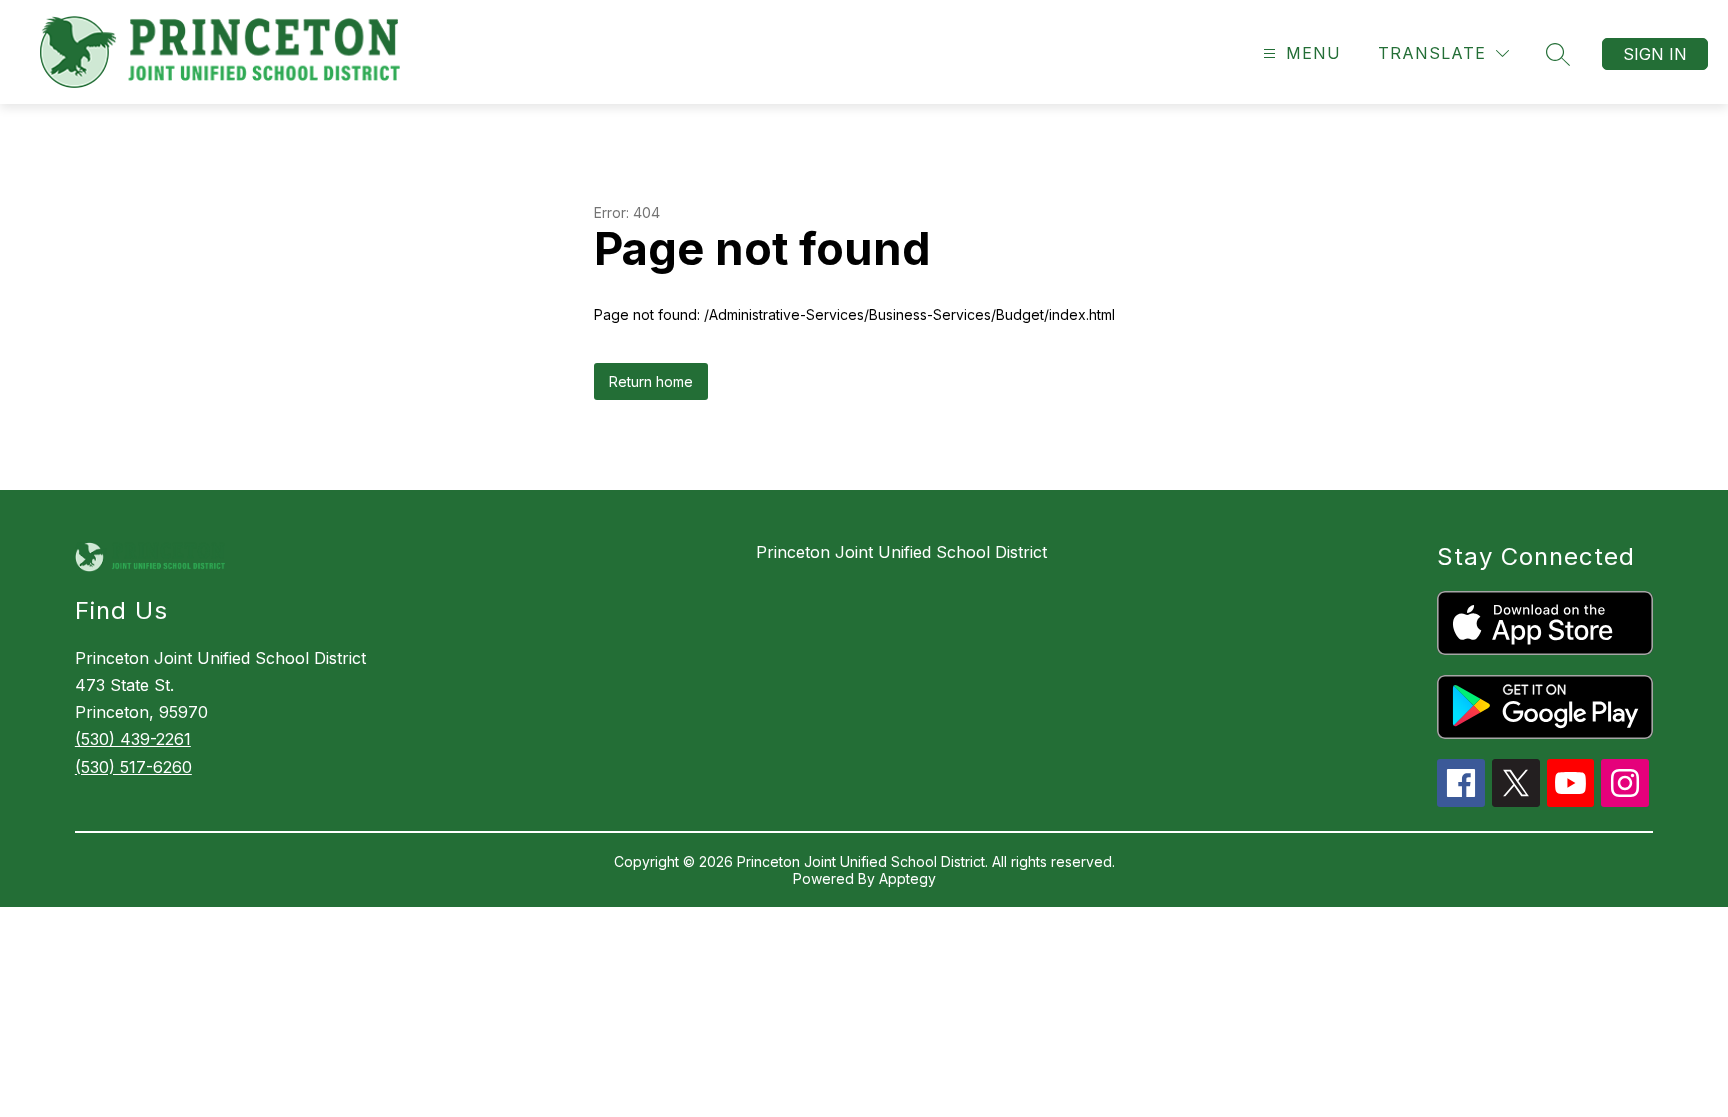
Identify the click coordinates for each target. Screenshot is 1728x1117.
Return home (651, 381)
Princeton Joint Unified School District (901, 552)
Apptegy (907, 878)
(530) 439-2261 (133, 739)
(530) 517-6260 (133, 767)
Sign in (1655, 54)
